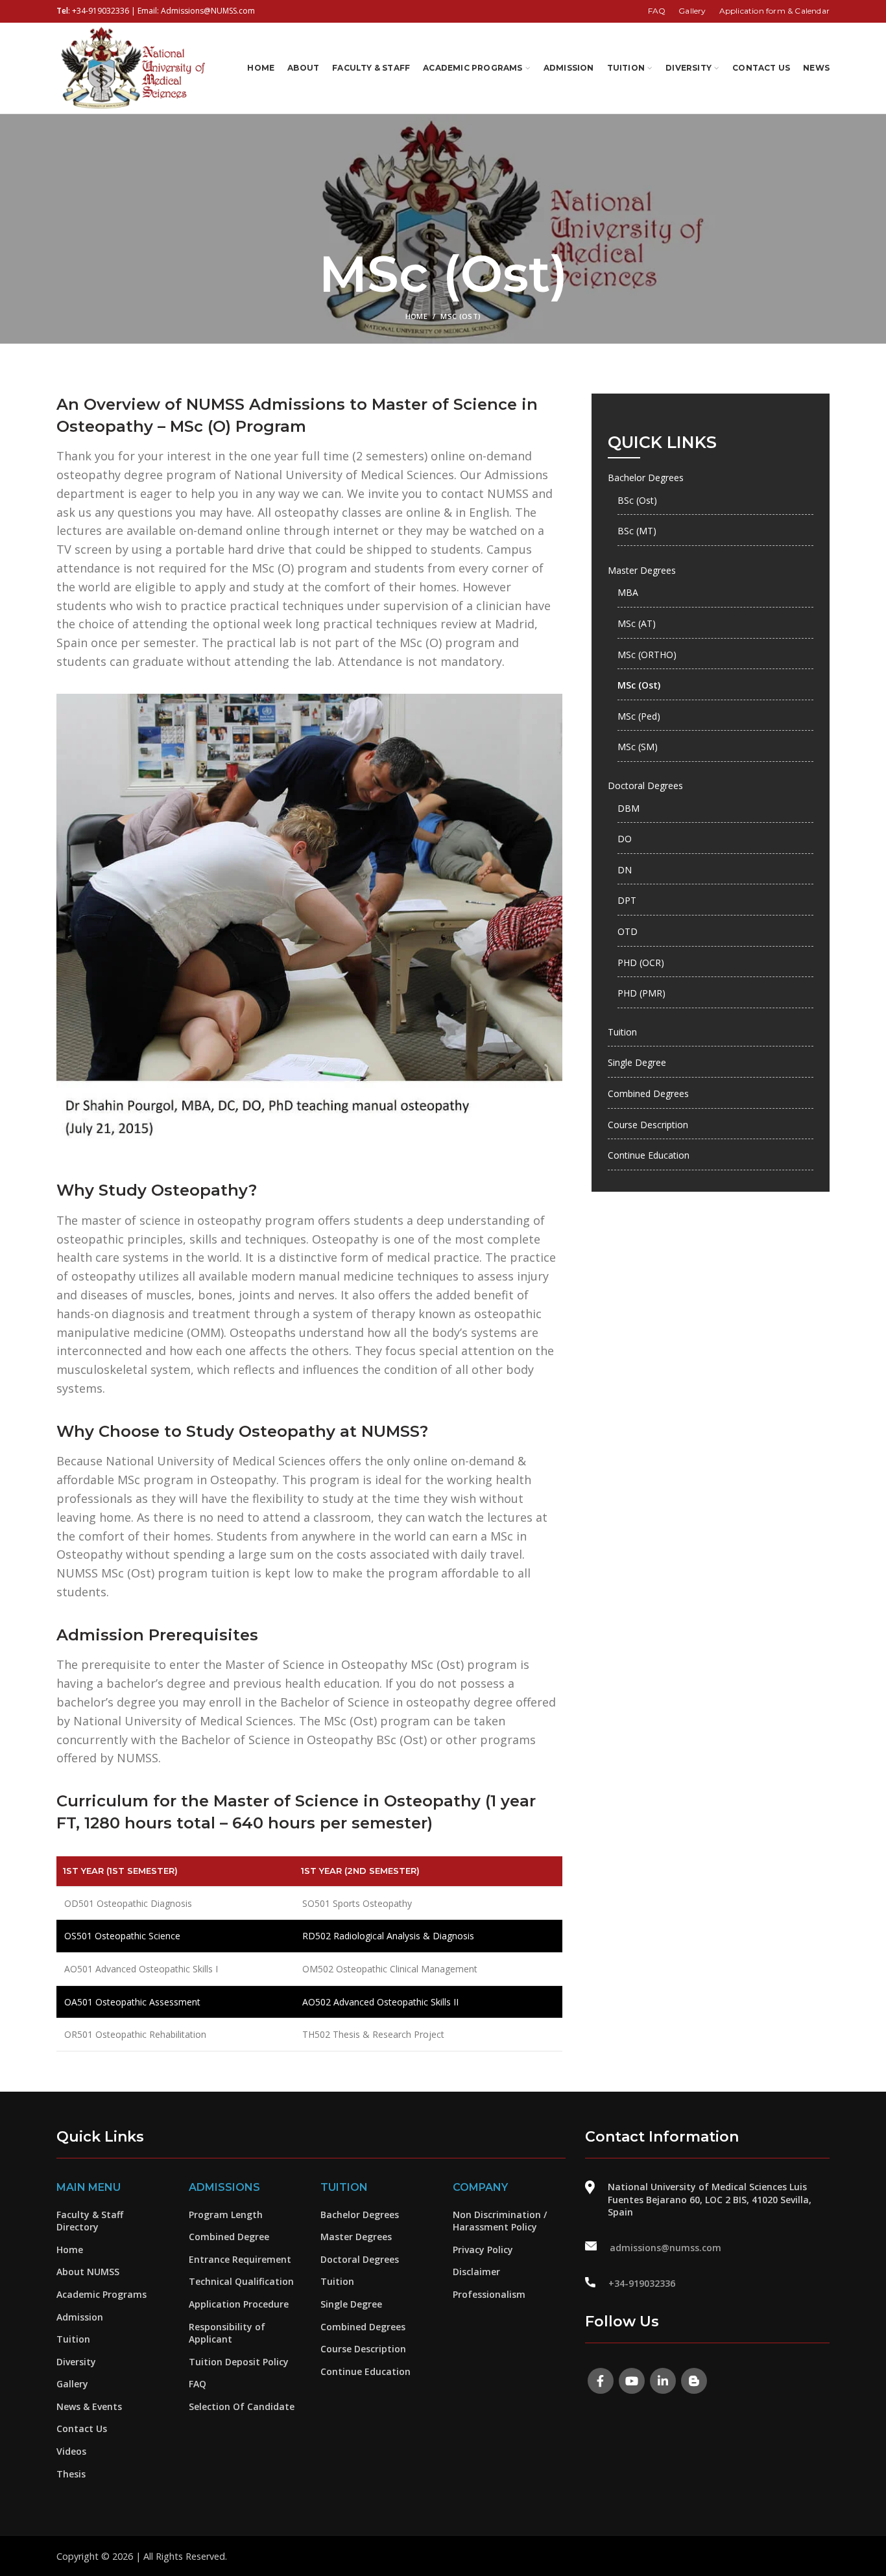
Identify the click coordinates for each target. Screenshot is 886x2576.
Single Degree (637, 1062)
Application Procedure (239, 2304)
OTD (628, 931)
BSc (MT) (637, 531)
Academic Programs (102, 2294)
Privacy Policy (483, 2250)
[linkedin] (663, 2381)
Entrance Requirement (240, 2259)
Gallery (72, 2384)
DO (625, 839)
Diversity (76, 2362)
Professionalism (489, 2294)
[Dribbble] (694, 2381)
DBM (629, 808)
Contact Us (82, 2428)
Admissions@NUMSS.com (208, 11)
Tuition (622, 1032)
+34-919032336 (101, 11)
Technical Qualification (241, 2281)
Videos (71, 2451)
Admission (80, 2317)
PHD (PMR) (641, 993)
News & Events (89, 2406)
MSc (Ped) (639, 716)
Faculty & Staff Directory (90, 2221)
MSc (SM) (638, 747)
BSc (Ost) (637, 500)
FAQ (198, 2384)
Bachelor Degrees (646, 478)
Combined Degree (229, 2237)
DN (625, 870)
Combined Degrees (648, 1093)
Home (416, 316)
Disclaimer (476, 2272)
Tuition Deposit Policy (239, 2362)
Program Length (226, 2215)
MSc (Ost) (639, 685)
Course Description (648, 1125)
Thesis (71, 2474)
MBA (628, 592)
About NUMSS (88, 2272)
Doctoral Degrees (645, 786)
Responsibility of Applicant (227, 2333)
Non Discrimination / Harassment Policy (500, 2221)
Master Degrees (642, 570)
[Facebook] (601, 2381)
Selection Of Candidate (242, 2406)
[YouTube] (632, 2381)
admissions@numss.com (665, 2248)
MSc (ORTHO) (647, 655)
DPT (627, 900)
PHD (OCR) (641, 963)
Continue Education (649, 1155)
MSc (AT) (637, 623)
